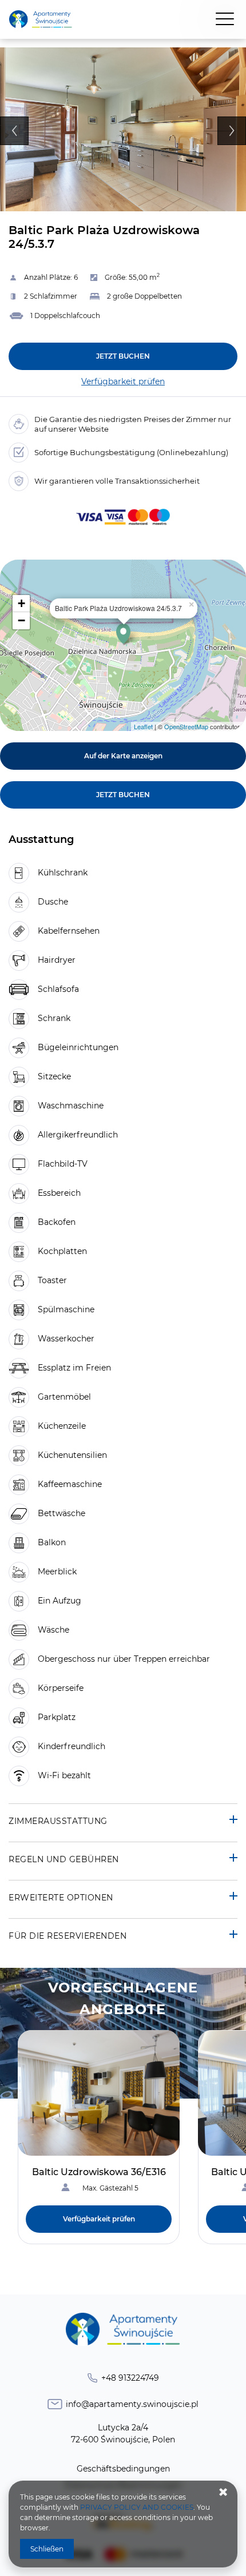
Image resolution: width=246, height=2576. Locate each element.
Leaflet (143, 726)
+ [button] (21, 603)
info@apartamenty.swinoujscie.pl (132, 2404)
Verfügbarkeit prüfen (123, 381)
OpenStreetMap (186, 726)
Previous (14, 131)
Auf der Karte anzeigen (123, 756)
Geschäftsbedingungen (123, 2469)
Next (232, 131)
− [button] (21, 620)
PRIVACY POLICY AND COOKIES (137, 2507)
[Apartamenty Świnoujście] (41, 20)
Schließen (47, 2549)
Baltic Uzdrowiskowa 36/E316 (99, 2172)
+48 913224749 (130, 2378)
